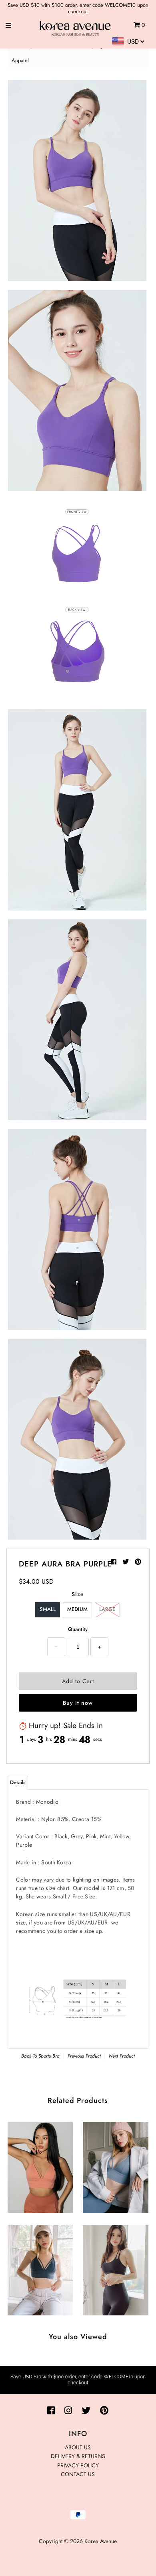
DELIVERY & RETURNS (78, 2456)
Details (18, 1782)
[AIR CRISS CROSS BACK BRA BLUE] (115, 2165)
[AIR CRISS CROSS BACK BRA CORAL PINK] (40, 2165)
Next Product (122, 2056)
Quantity (78, 1629)
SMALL (48, 1609)
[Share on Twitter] (127, 1562)
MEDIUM (77, 1609)
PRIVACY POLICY (78, 2465)
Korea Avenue (101, 2541)
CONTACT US (78, 2474)
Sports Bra (49, 2056)
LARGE (107, 1609)
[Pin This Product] (138, 1562)
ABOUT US (78, 2447)
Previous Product (84, 2056)
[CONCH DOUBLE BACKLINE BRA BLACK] (115, 2268)
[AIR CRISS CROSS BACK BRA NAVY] (40, 2268)
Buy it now (78, 1703)
